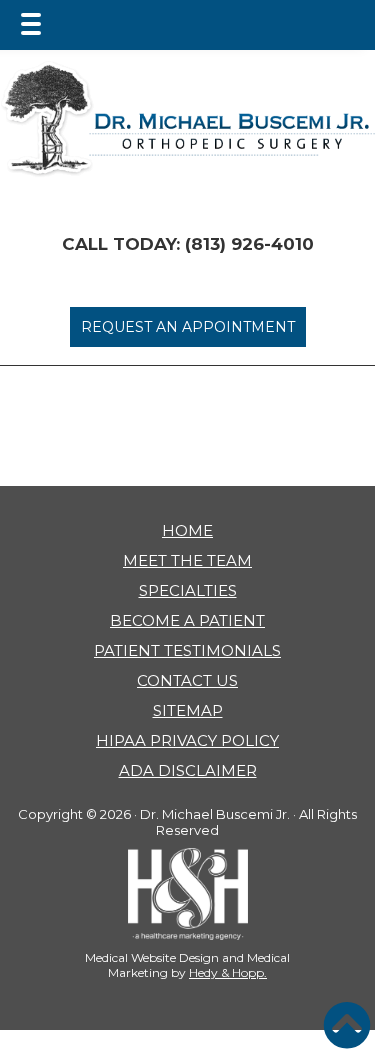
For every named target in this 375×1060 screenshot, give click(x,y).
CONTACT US (187, 680)
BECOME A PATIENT (187, 620)
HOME (187, 530)
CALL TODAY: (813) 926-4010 (188, 244)
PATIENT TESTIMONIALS (187, 650)
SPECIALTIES (188, 590)
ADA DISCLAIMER (188, 770)
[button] (347, 1025)
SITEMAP (188, 710)
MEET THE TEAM (187, 560)
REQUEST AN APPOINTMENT (188, 327)
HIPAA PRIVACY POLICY (187, 740)
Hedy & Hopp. (228, 972)
